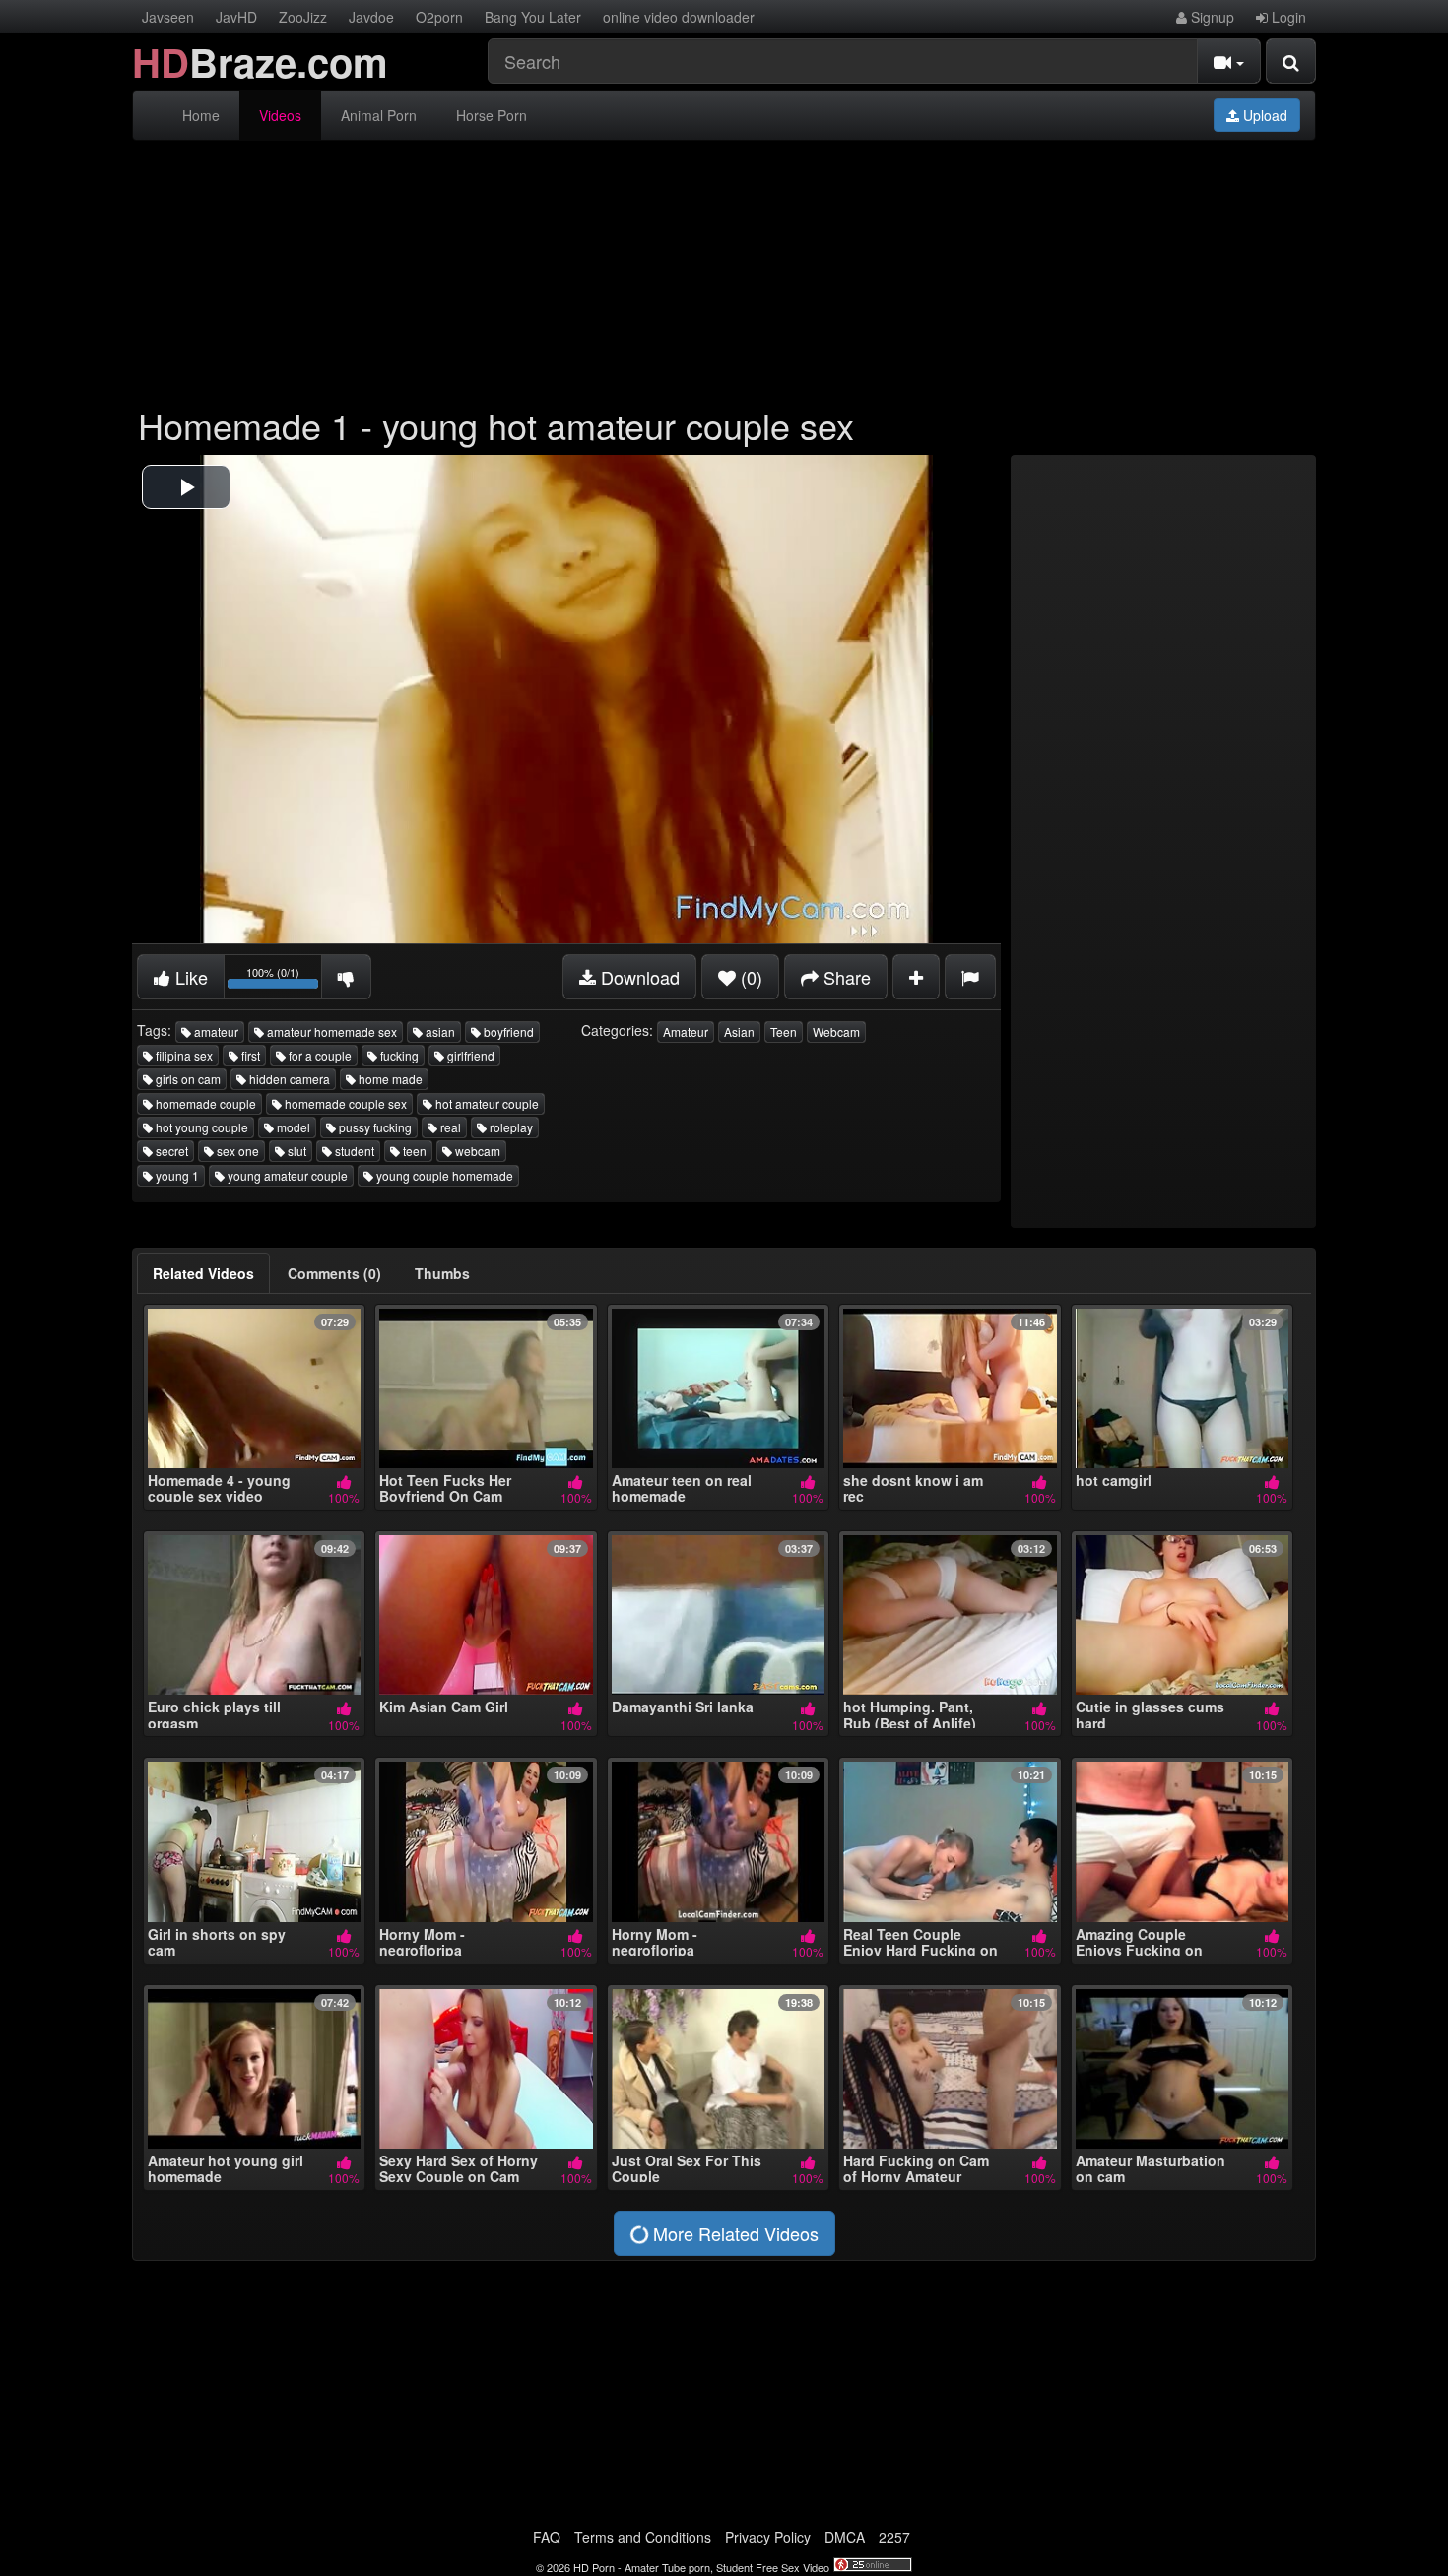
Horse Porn (492, 115)
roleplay (510, 1127)
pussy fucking (374, 1127)
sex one (236, 1151)
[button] (186, 487)
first (249, 1055)
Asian (739, 1031)
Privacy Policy (768, 2537)
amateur (215, 1031)
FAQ (547, 2537)
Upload (1263, 115)
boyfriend (507, 1031)
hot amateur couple (486, 1103)
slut (296, 1151)
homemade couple (204, 1103)
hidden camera (288, 1079)
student (353, 1151)
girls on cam (187, 1079)
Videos (280, 115)
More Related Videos (733, 2233)
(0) (749, 977)
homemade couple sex (344, 1103)
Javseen (168, 17)
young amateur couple (286, 1175)
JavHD (236, 17)
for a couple (319, 1055)
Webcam (836, 1031)
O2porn (439, 17)
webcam (476, 1151)
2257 (894, 2537)
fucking (398, 1055)
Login (1287, 17)
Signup (1211, 17)
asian (439, 1031)
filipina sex (183, 1055)
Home (201, 115)
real (449, 1127)
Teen (784, 1031)
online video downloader (679, 17)
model (292, 1127)
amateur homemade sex (330, 1031)
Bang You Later (533, 17)
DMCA (845, 2537)
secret (170, 1151)
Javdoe (371, 17)
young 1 (176, 1175)
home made (389, 1079)
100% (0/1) (284, 980)
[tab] (203, 1273)
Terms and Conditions (643, 2537)
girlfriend (469, 1055)
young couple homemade (443, 1175)
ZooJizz (303, 17)
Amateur (686, 1031)
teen (413, 1151)
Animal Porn (379, 115)
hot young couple (200, 1127)
